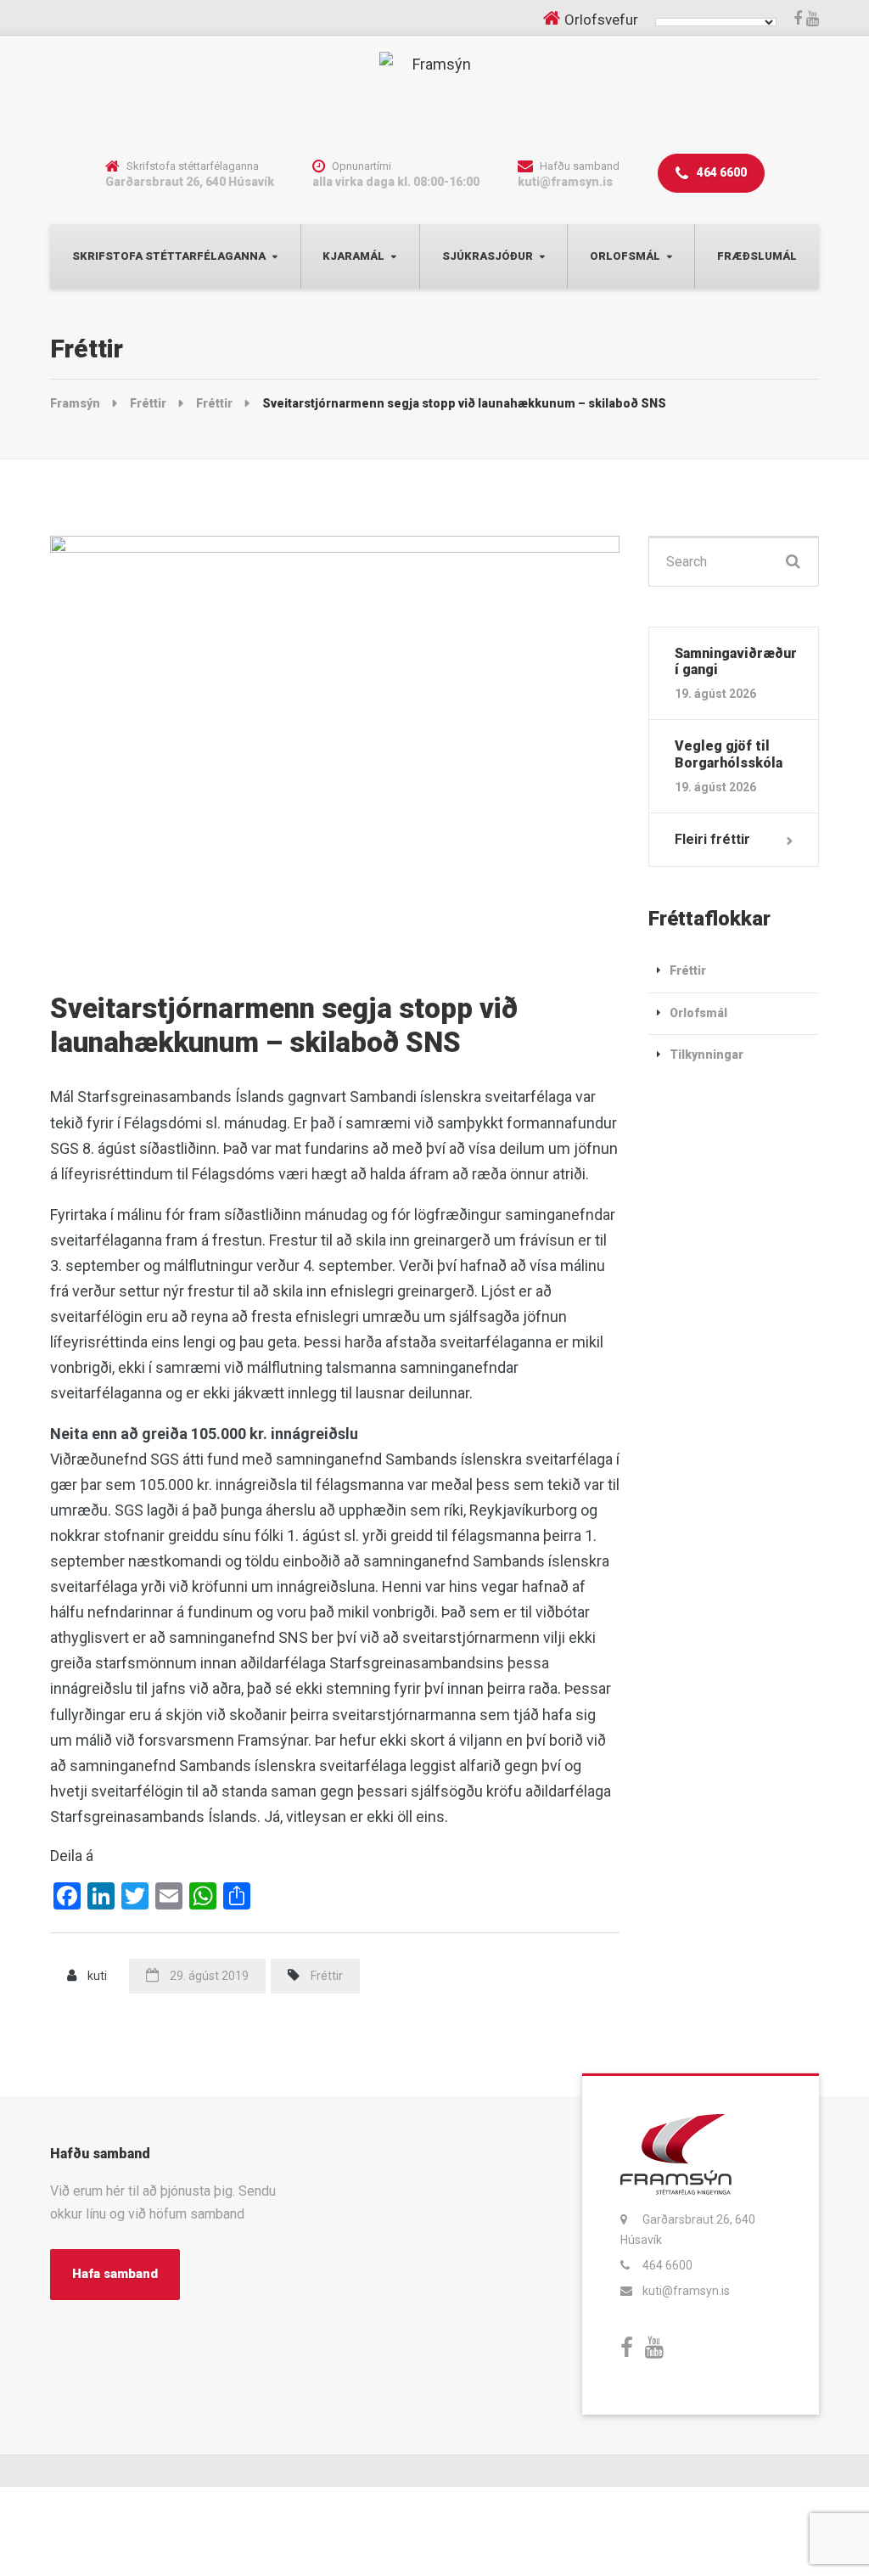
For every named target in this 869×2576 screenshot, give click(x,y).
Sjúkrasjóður (488, 256)
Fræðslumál (757, 256)
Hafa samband (115, 2274)
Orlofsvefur (601, 20)
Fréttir (327, 1976)
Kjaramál (353, 256)
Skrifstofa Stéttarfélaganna (169, 256)
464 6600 (720, 172)
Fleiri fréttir (712, 839)
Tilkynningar (706, 1055)
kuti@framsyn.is (686, 2291)
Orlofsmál (625, 256)
